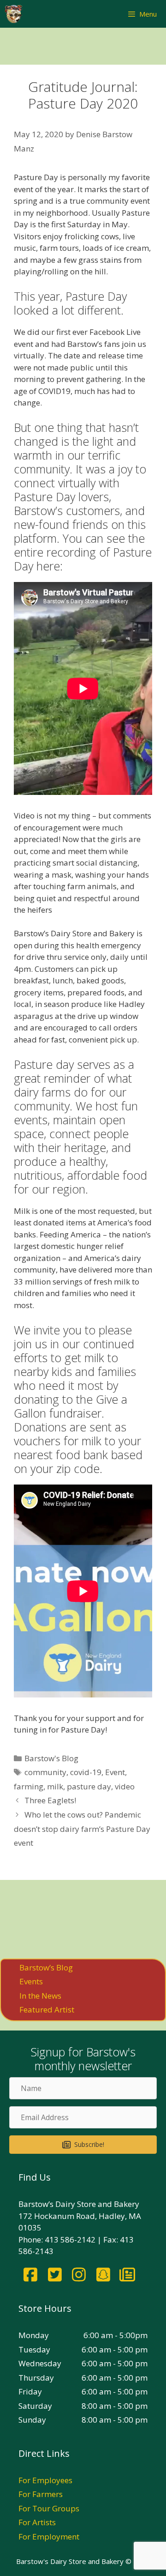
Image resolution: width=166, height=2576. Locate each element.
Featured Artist (47, 2009)
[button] (83, 2145)
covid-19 (86, 1772)
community (45, 1772)
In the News (40, 1996)
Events (31, 1981)
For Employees (45, 2480)
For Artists (37, 2522)
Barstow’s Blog (46, 1967)
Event (115, 1772)
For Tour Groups (49, 2508)
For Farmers (41, 2494)
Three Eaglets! (50, 1800)
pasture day (89, 1786)
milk (55, 1786)
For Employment (49, 2537)
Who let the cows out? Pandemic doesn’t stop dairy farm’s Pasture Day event (82, 1829)
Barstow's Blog (51, 1758)
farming (29, 1786)
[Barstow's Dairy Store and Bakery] (13, 14)
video (125, 1786)
